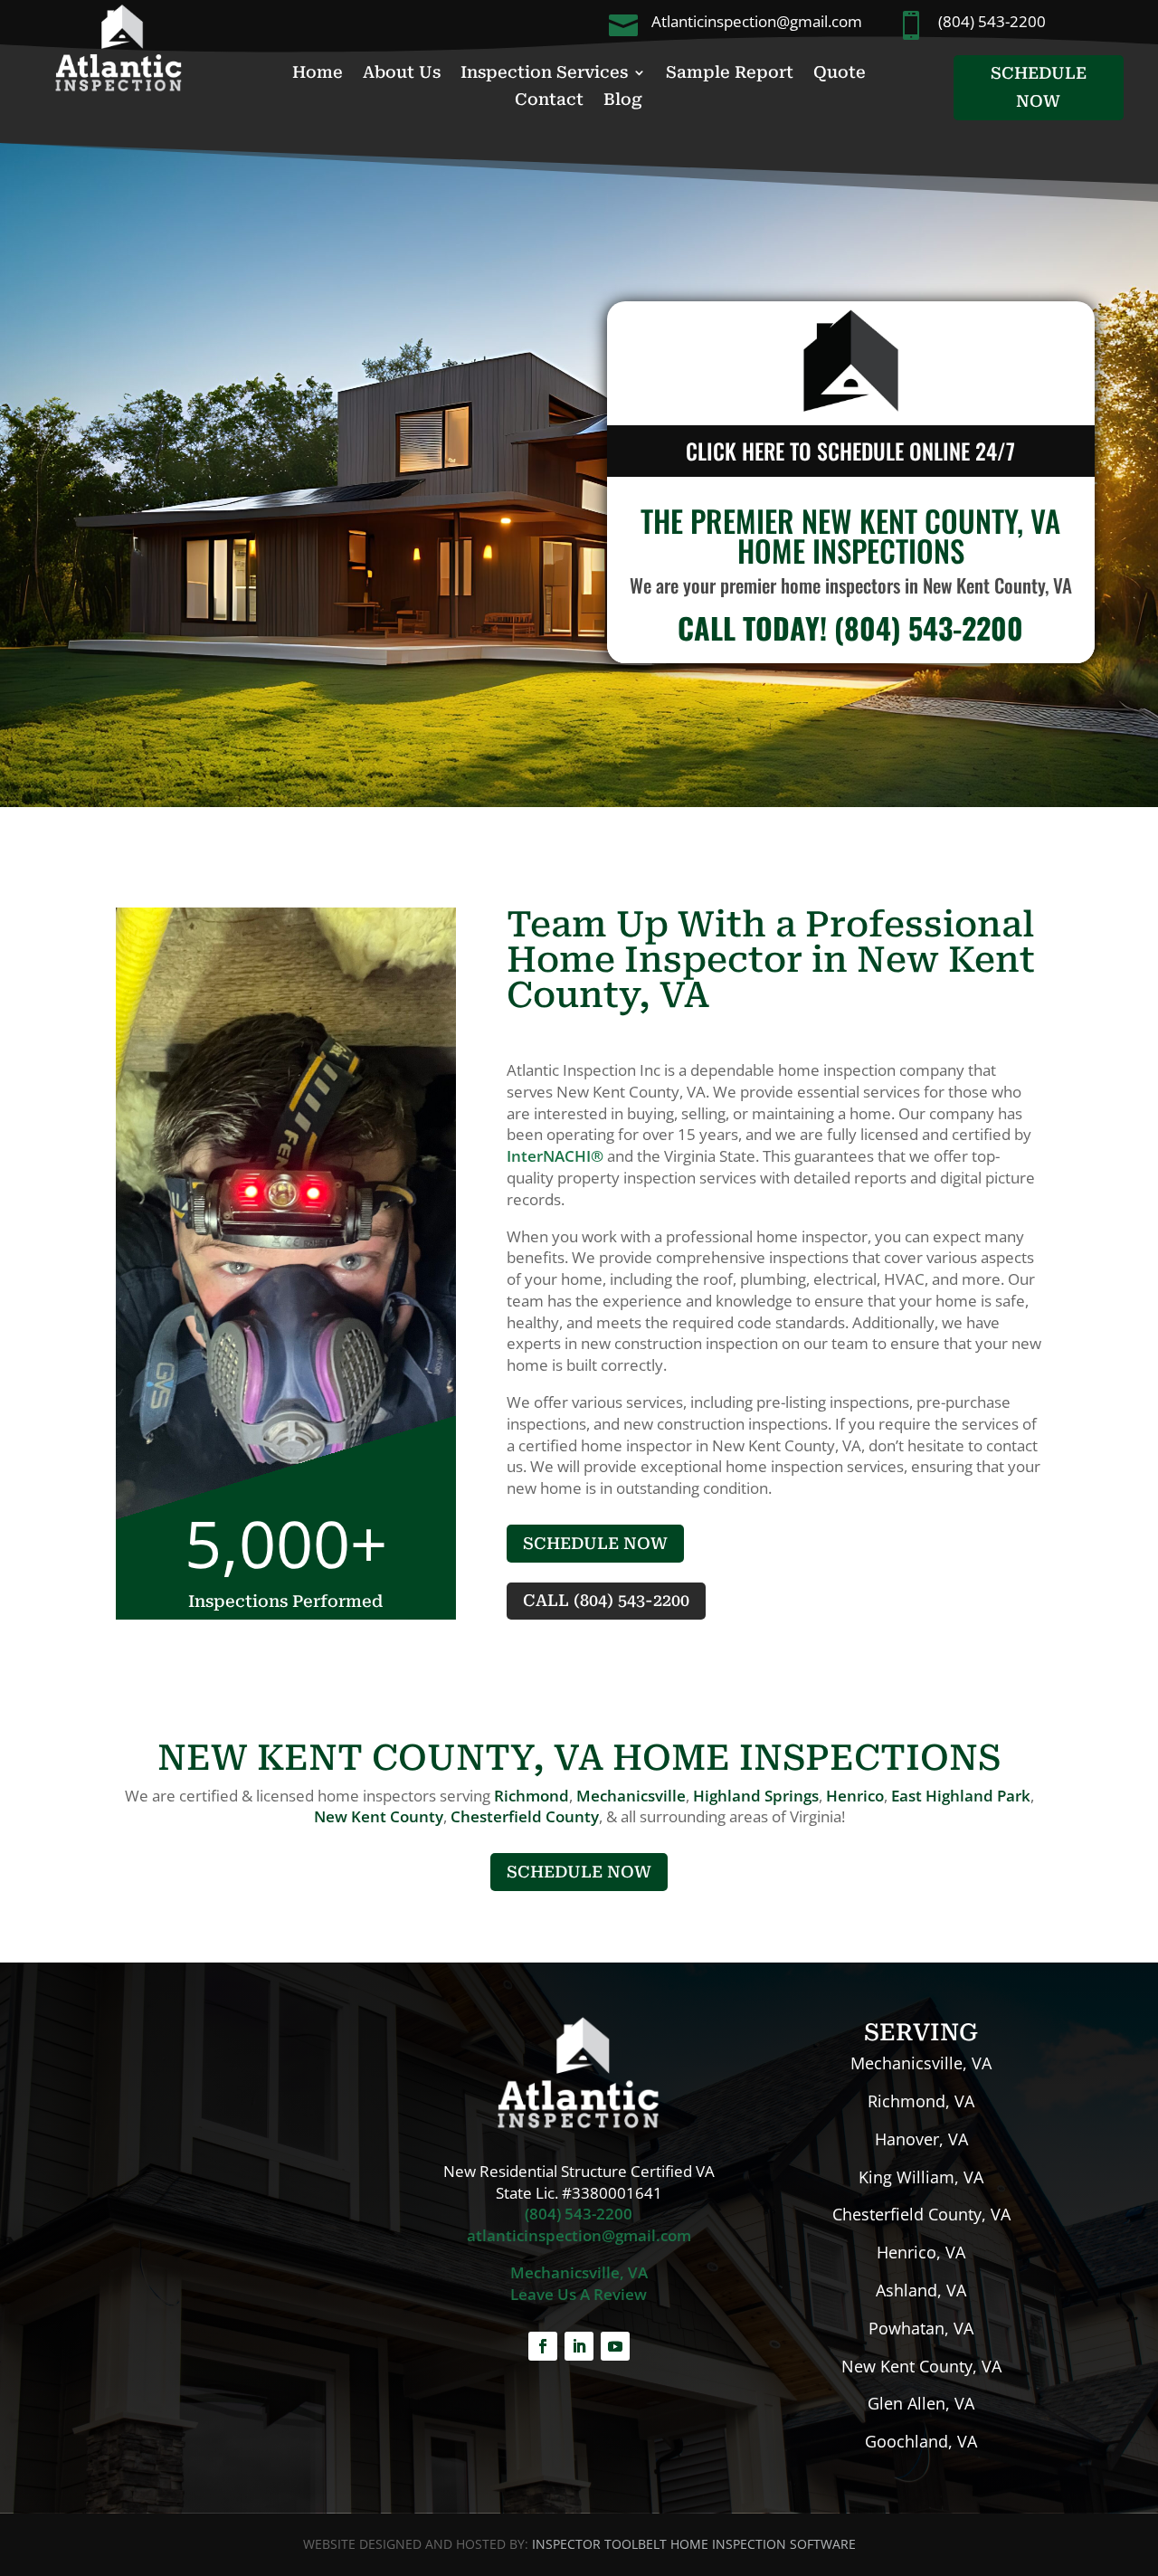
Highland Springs (756, 1796)
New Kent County (379, 1816)
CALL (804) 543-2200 (606, 1600)
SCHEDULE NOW (1039, 87)
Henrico (855, 1796)
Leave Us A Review (579, 2294)
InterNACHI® (555, 1156)
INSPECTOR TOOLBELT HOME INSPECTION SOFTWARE (694, 2544)
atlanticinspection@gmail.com (579, 2235)
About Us (402, 74)
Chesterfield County (525, 1816)
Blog (623, 101)
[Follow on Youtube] (615, 2346)
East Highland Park (961, 1796)
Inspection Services (544, 74)
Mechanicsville (631, 1796)
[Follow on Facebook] (543, 2346)
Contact (549, 101)
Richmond (532, 1796)
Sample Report (730, 74)
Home (318, 74)
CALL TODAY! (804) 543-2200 (850, 627)
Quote (840, 74)
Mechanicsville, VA (579, 2272)
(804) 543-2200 (579, 2214)
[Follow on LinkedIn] (579, 2346)
